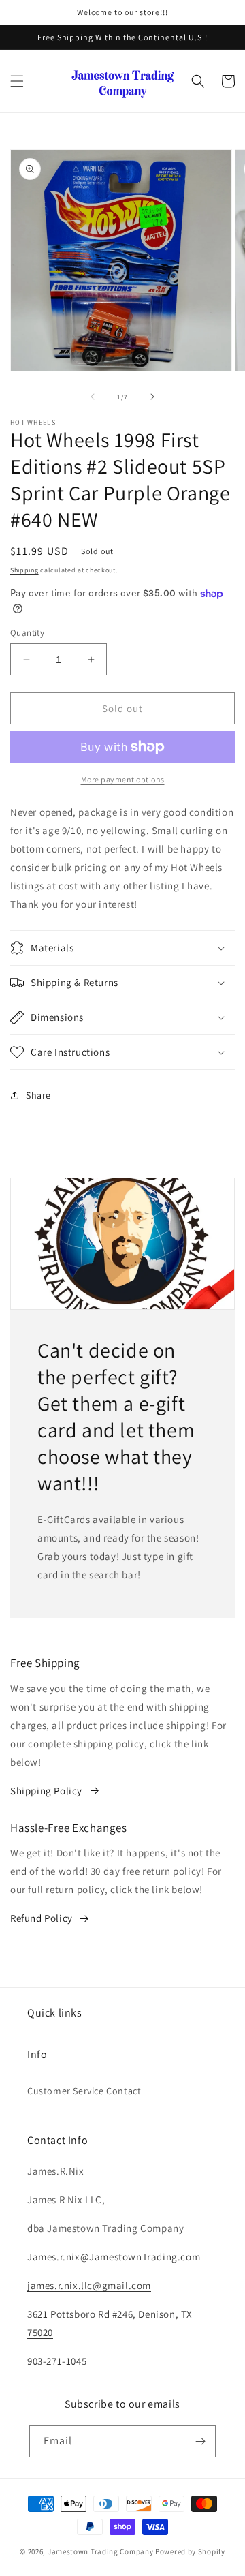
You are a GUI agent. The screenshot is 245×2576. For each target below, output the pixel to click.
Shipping (24, 570)
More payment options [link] (123, 779)
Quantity (27, 633)
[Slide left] (93, 397)
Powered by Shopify (190, 2551)
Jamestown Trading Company (101, 2551)
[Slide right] (152, 397)
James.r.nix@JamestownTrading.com (114, 2257)
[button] (17, 81)
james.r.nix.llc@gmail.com (89, 2285)
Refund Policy (42, 1918)
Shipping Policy (46, 1791)
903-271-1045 (57, 2361)
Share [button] (38, 1095)
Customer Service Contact (84, 2091)
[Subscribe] (200, 2441)
